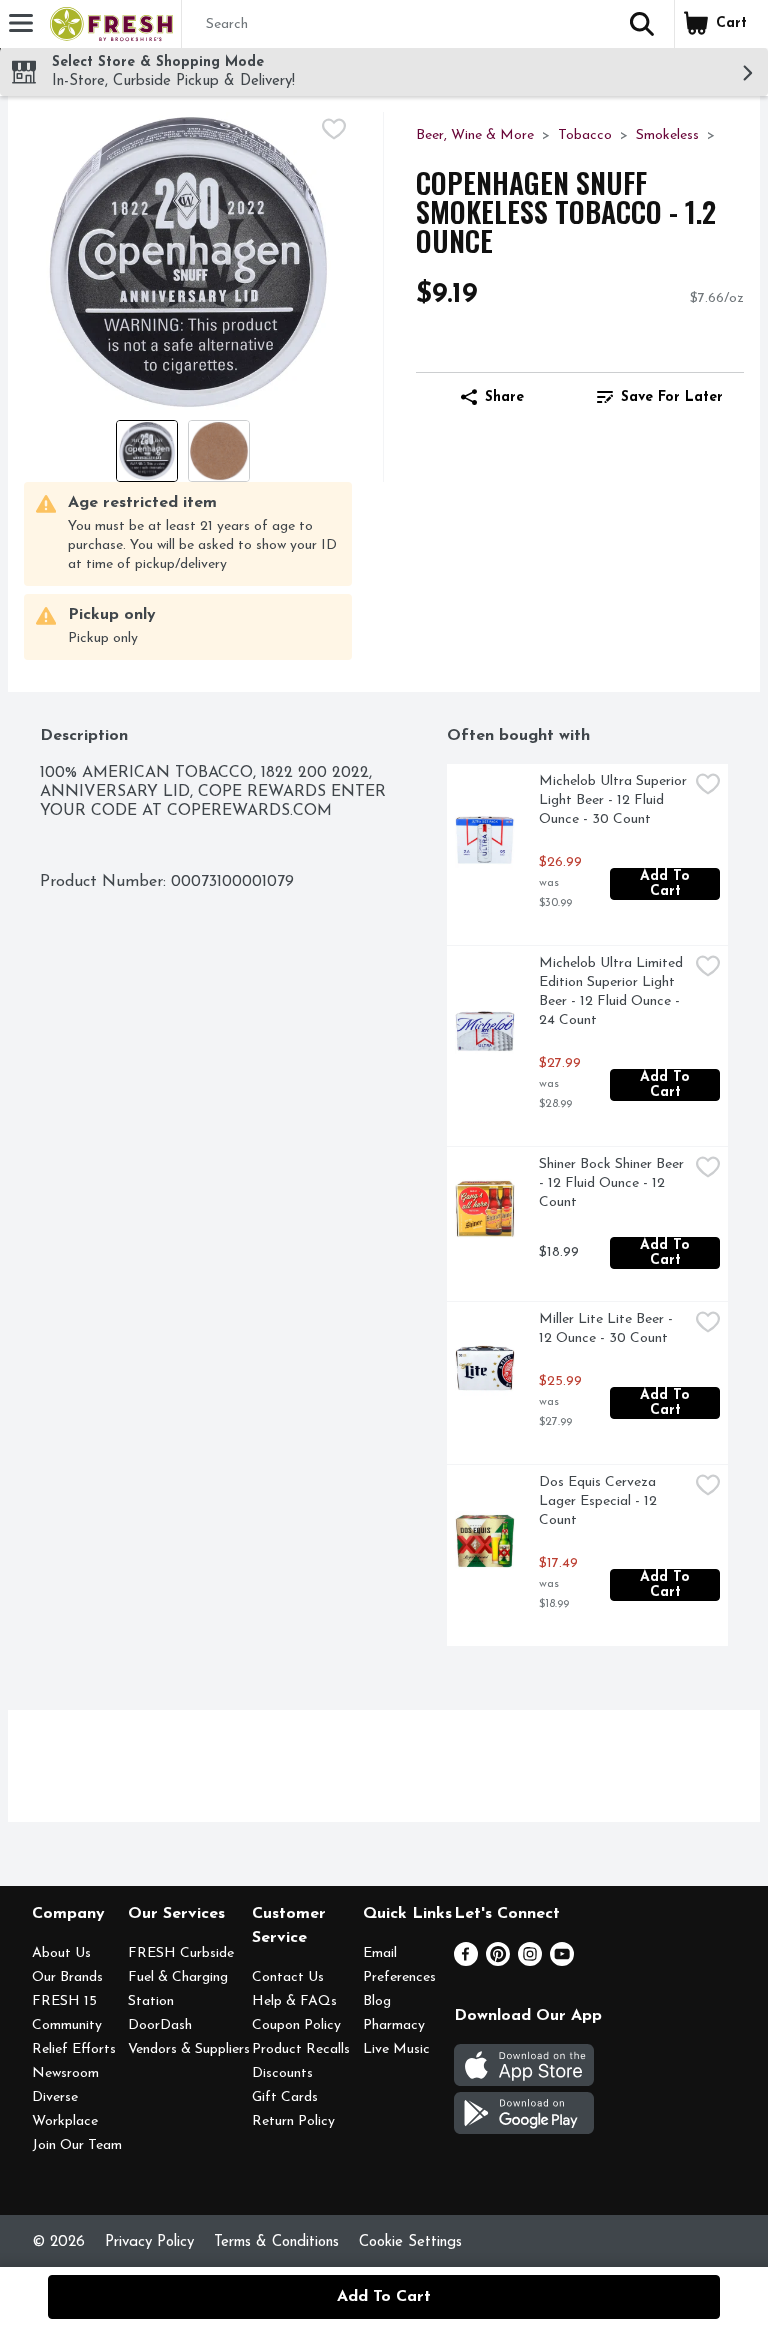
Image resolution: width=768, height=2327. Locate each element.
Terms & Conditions (276, 2242)
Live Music (396, 2049)
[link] (660, 397)
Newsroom (65, 2073)
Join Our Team (77, 2145)
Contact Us (288, 1977)
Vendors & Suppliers (189, 2049)
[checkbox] (334, 129)
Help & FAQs (294, 2001)
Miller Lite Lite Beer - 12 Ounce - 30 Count (608, 1329)
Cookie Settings (410, 2242)
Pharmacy (394, 2025)
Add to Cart (667, 884)
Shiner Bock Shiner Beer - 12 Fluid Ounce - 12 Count (613, 1183)
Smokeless (667, 135)
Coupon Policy (296, 2025)
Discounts (282, 2073)
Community (67, 2025)
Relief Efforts (74, 2049)
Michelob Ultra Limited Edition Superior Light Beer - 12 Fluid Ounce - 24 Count (613, 992)
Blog (377, 2001)
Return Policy (293, 2121)
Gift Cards (285, 2097)
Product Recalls (301, 2049)
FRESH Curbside (181, 1953)
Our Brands (67, 1977)
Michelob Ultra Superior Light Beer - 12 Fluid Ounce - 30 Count (613, 800)
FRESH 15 (64, 2001)
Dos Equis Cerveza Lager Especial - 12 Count (600, 1501)
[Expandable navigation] (21, 23)
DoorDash (160, 2025)
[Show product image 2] (219, 451)
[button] (642, 24)
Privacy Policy (149, 2242)
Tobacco (585, 135)
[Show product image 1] (147, 451)
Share (504, 397)
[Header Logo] (107, 24)
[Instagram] (530, 1962)
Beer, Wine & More (475, 135)
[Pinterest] (498, 1962)
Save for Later (672, 397)
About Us (61, 1953)
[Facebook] (466, 1962)
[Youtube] (562, 1962)
